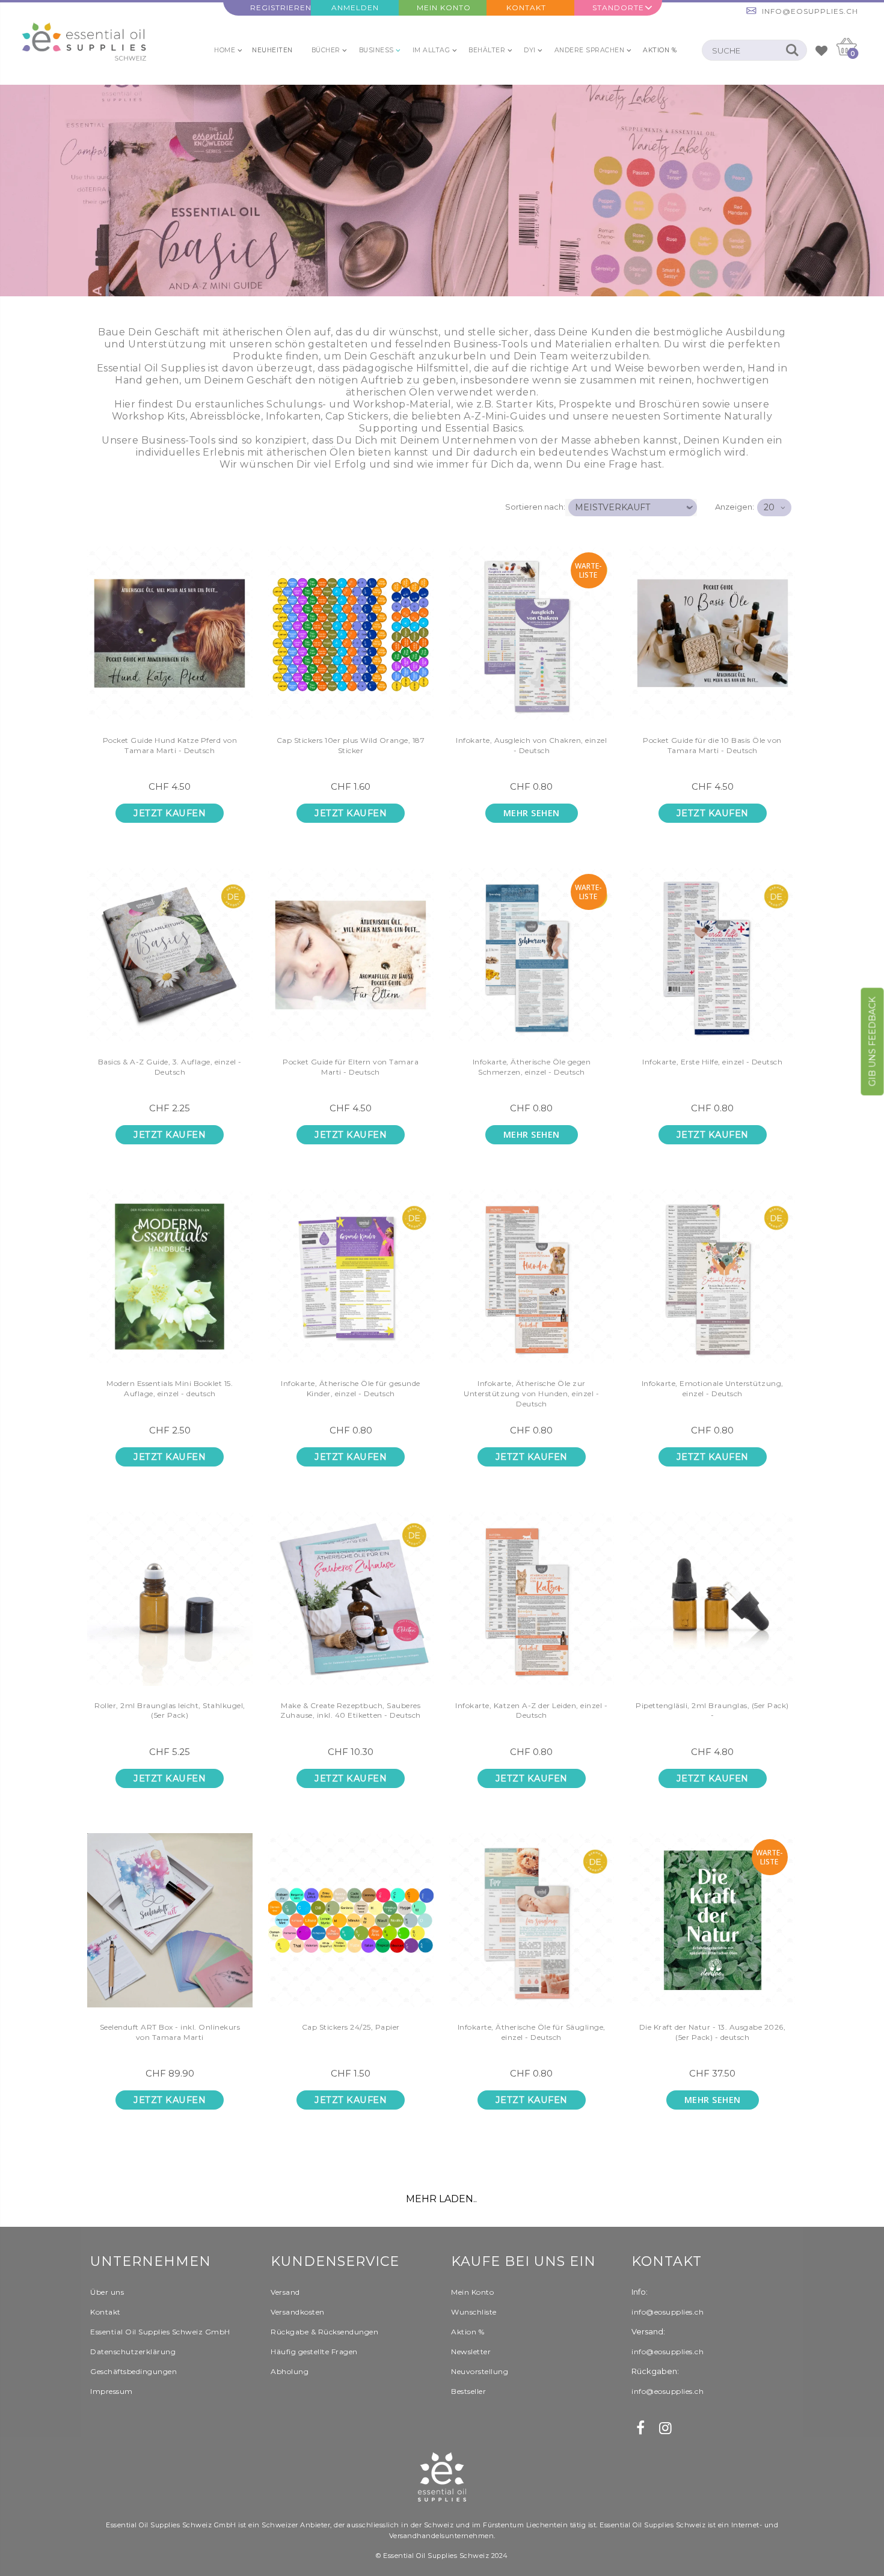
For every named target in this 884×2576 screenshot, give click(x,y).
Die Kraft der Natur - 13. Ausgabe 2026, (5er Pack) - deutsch (713, 2032)
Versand (285, 2292)
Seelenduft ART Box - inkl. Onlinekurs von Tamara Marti (170, 2032)
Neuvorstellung (480, 2371)
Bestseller (468, 2391)
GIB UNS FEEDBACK (873, 1042)
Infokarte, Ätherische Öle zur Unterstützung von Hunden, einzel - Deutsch (531, 1393)
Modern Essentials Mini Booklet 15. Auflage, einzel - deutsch (170, 1388)
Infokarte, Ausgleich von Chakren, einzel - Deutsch (531, 745)
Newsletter (471, 2352)
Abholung (290, 2371)
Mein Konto (444, 8)
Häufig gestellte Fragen (314, 2352)
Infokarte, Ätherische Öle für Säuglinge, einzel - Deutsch (532, 2032)
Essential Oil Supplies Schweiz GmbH (160, 2332)
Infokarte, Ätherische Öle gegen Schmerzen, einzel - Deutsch (532, 1067)
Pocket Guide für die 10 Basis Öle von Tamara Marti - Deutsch (712, 745)
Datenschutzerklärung (133, 2352)
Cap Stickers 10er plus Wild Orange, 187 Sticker (351, 745)
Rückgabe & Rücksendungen (324, 2332)
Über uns (107, 2292)
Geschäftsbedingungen (134, 2371)
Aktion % (468, 2332)
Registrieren (281, 8)
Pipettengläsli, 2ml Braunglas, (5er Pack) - (712, 1711)
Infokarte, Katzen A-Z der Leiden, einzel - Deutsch (531, 1711)
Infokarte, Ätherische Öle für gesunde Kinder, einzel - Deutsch (351, 1388)
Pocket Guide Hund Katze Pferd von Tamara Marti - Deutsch (170, 745)
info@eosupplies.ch (810, 11)
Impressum (112, 2391)
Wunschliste (474, 2312)
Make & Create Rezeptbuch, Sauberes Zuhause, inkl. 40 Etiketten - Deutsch (351, 1711)
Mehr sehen (532, 813)
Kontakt (526, 8)
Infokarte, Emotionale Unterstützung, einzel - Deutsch (713, 1388)
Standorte (618, 8)
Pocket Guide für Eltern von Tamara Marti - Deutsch (351, 1067)
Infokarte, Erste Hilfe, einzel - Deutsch (712, 1062)
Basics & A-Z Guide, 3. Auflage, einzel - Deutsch (170, 1067)
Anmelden (355, 8)
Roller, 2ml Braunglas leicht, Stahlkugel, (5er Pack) (170, 1711)
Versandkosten (298, 2312)
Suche (792, 50)
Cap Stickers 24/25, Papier (351, 2027)
